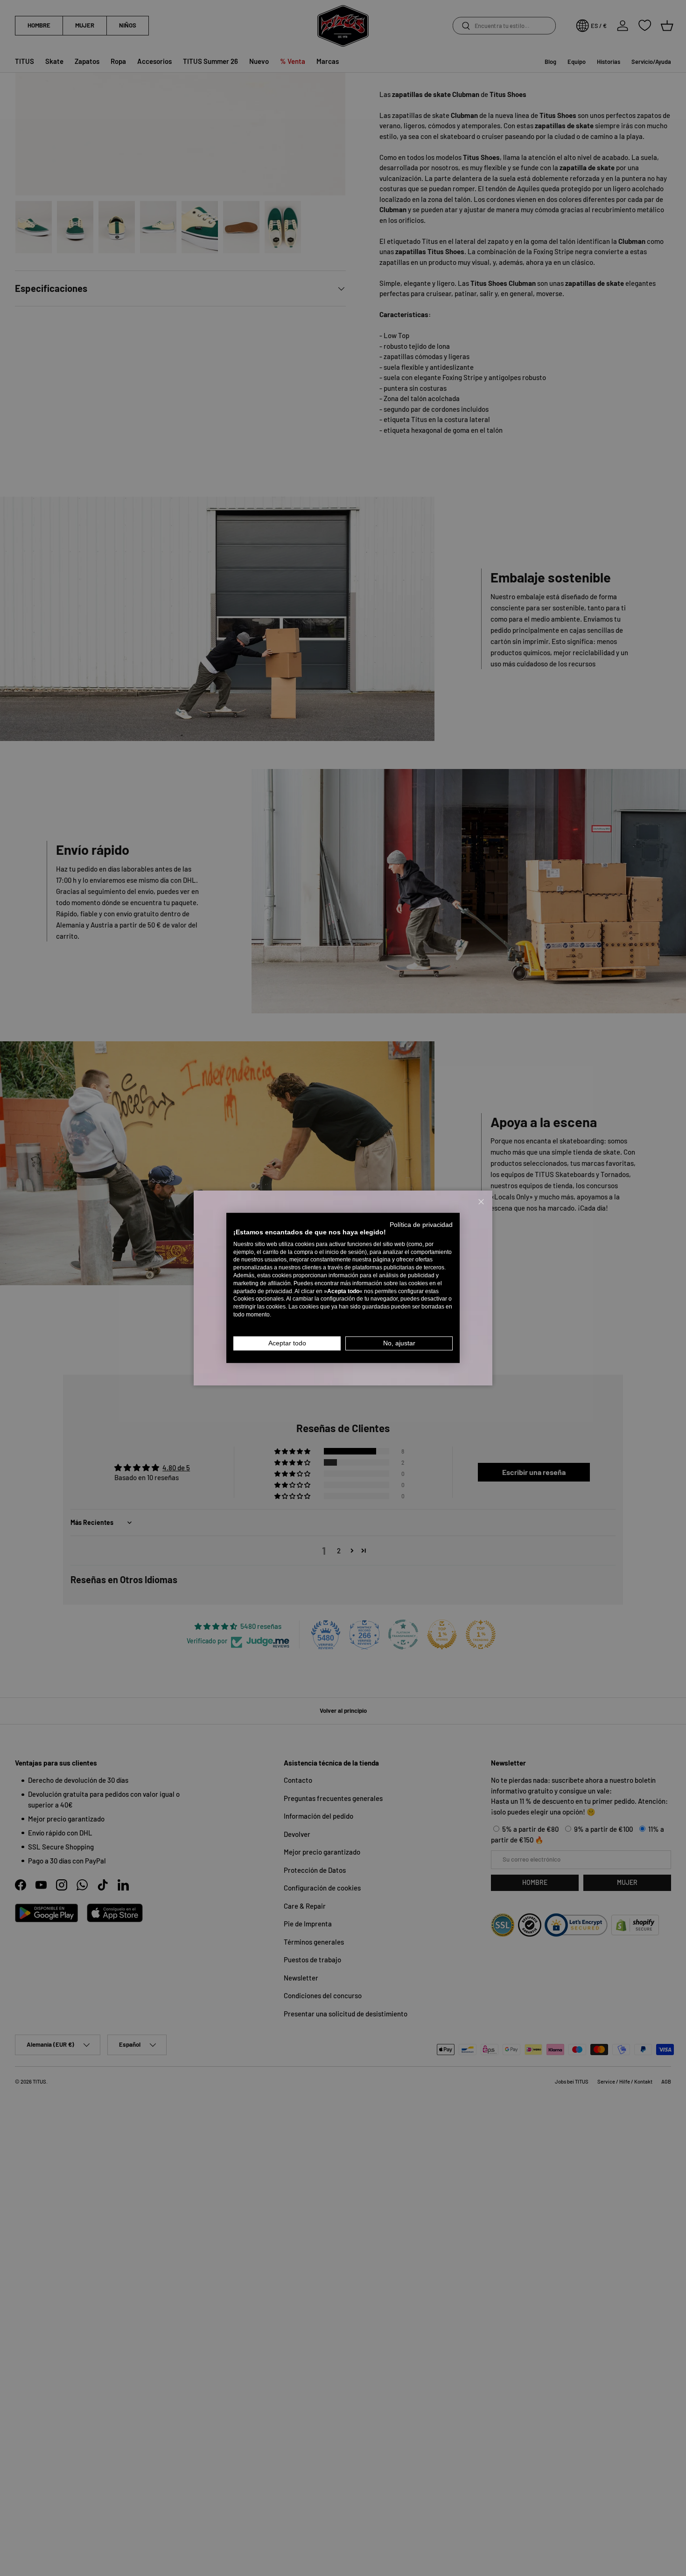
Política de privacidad (421, 1225)
